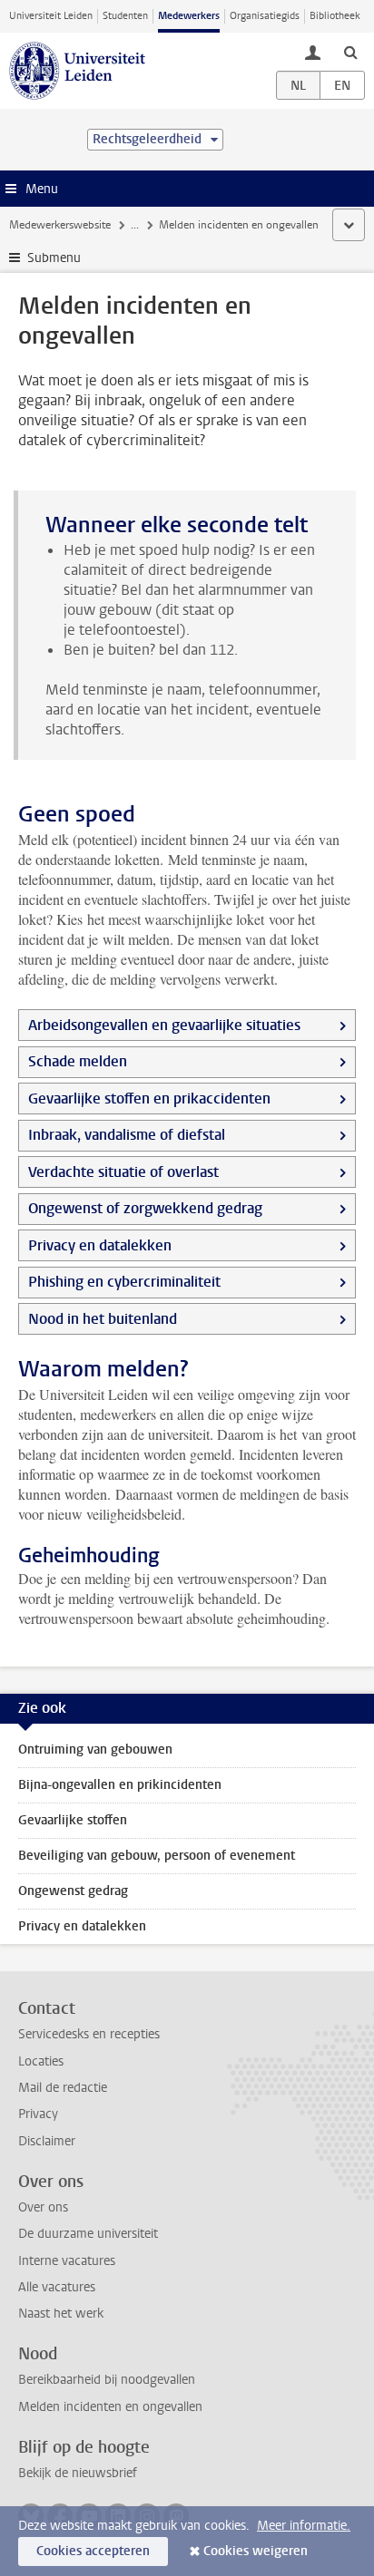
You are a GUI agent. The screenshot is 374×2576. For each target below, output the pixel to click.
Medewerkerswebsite (60, 225)
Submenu (54, 258)
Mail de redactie (63, 2088)
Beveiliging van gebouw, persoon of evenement (157, 1856)
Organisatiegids (265, 16)
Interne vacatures (67, 2261)
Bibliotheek (335, 16)
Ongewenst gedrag (73, 1891)
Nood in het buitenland (103, 1319)
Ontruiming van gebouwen (95, 1750)
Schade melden (78, 1061)
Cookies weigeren (256, 2551)
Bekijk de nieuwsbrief (78, 2473)
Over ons (43, 2207)
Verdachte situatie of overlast (123, 1172)
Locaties (41, 2061)
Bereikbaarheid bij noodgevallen (107, 2380)
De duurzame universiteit (88, 2234)
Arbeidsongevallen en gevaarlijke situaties (164, 1025)
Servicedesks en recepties (89, 2034)
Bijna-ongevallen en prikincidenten (120, 1785)
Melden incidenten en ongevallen (110, 2407)
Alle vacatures (57, 2287)
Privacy (38, 2114)
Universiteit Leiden (51, 16)
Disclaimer (47, 2141)
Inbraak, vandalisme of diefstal (127, 1135)
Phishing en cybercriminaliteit (124, 1282)
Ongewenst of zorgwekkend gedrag (145, 1208)
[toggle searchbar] (350, 52)
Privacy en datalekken (100, 1245)
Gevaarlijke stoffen (73, 1820)
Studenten (125, 16)
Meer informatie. (304, 2526)
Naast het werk (61, 2314)
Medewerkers (189, 16)
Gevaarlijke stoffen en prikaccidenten (149, 1098)
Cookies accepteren (93, 2551)
